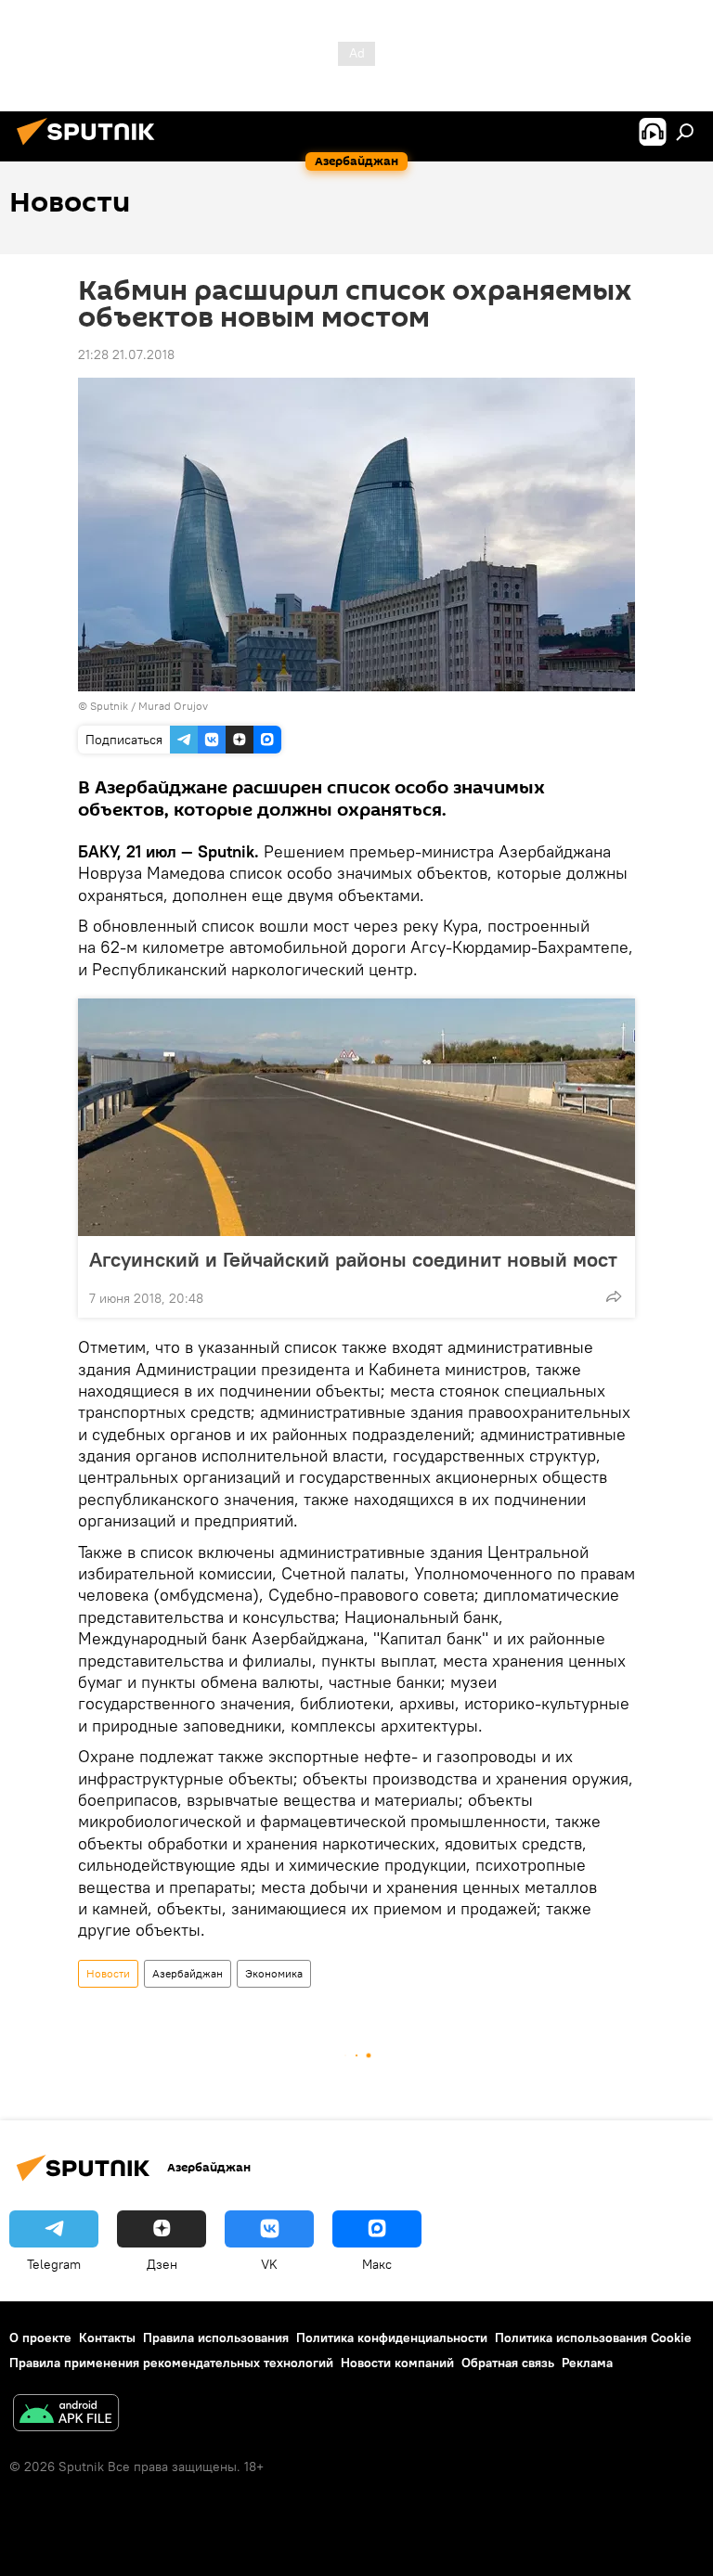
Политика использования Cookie (593, 2338)
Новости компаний (397, 2363)
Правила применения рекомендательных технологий (171, 2363)
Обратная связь (508, 2363)
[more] (614, 1296)
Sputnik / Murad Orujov (149, 706)
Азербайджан (188, 1973)
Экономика (274, 1973)
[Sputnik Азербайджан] (91, 148)
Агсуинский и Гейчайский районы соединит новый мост (353, 1259)
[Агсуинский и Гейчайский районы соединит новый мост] (356, 1117)
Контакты (107, 2338)
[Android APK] (66, 2415)
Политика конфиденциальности (392, 2338)
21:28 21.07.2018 (126, 354)
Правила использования (216, 2338)
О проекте (40, 2338)
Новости (108, 1973)
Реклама (587, 2363)
